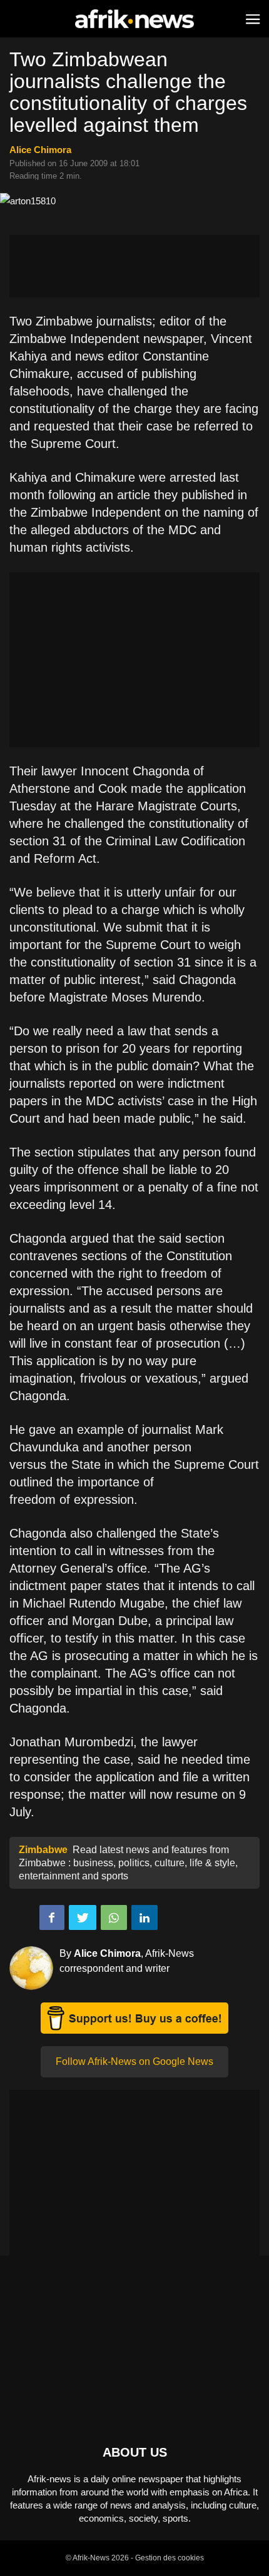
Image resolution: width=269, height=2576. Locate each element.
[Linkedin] (145, 1917)
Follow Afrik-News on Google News (134, 2061)
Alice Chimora (40, 150)
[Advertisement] (134, 266)
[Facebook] (52, 1917)
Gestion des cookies (170, 2558)
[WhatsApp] (114, 1917)
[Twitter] (83, 1917)
